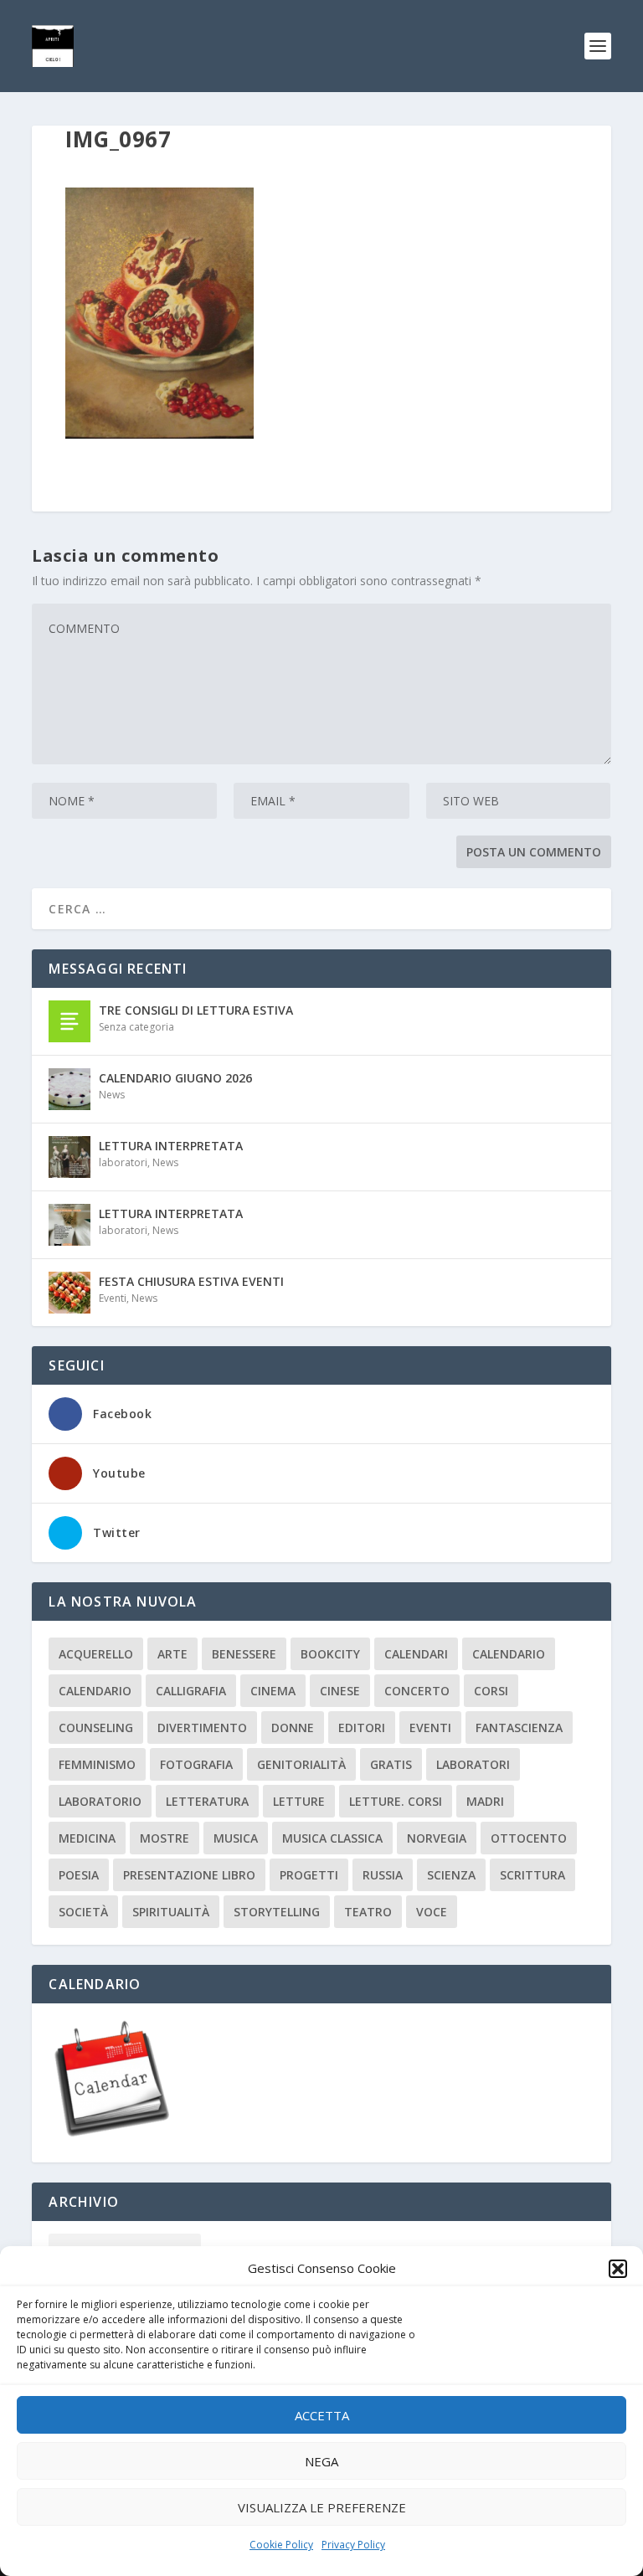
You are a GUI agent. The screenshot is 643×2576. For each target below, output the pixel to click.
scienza (451, 1875)
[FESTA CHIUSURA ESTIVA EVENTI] (69, 1293)
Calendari (416, 1654)
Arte (172, 1654)
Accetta (322, 2415)
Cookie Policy (281, 2545)
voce (432, 1912)
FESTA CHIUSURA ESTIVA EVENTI (191, 1281)
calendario (509, 1654)
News (112, 1095)
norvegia (437, 1838)
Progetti (309, 1875)
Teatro (368, 1912)
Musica (236, 1838)
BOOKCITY (330, 1654)
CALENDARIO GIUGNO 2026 (175, 1078)
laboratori (123, 1162)
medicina (87, 1838)
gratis (391, 1764)
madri (485, 1801)
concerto (417, 1691)
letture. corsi (396, 1801)
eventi (430, 1728)
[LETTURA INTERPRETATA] (69, 1157)
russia (383, 1875)
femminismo (97, 1764)
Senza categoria (136, 1027)
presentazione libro (189, 1875)
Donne (293, 1728)
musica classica (332, 1838)
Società (83, 1912)
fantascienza (519, 1728)
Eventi (113, 1298)
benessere (244, 1654)
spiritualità (171, 1912)
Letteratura (207, 1801)
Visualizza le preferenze (322, 2507)
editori (362, 1728)
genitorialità (301, 1764)
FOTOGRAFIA (196, 1764)
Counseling (96, 1728)
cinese (340, 1691)
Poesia (79, 1875)
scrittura (532, 1875)
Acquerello (96, 1654)
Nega (321, 2461)
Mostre (165, 1838)
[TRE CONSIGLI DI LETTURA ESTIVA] (69, 1021)
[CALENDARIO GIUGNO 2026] (69, 1089)
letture (299, 1801)
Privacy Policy (353, 2545)
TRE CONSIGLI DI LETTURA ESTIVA (196, 1010)
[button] (618, 2269)
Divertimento (202, 1728)
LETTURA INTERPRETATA (171, 1146)
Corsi (491, 1691)
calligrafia (191, 1691)
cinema (273, 1691)
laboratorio (100, 1801)
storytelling (277, 1912)
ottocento (529, 1838)
